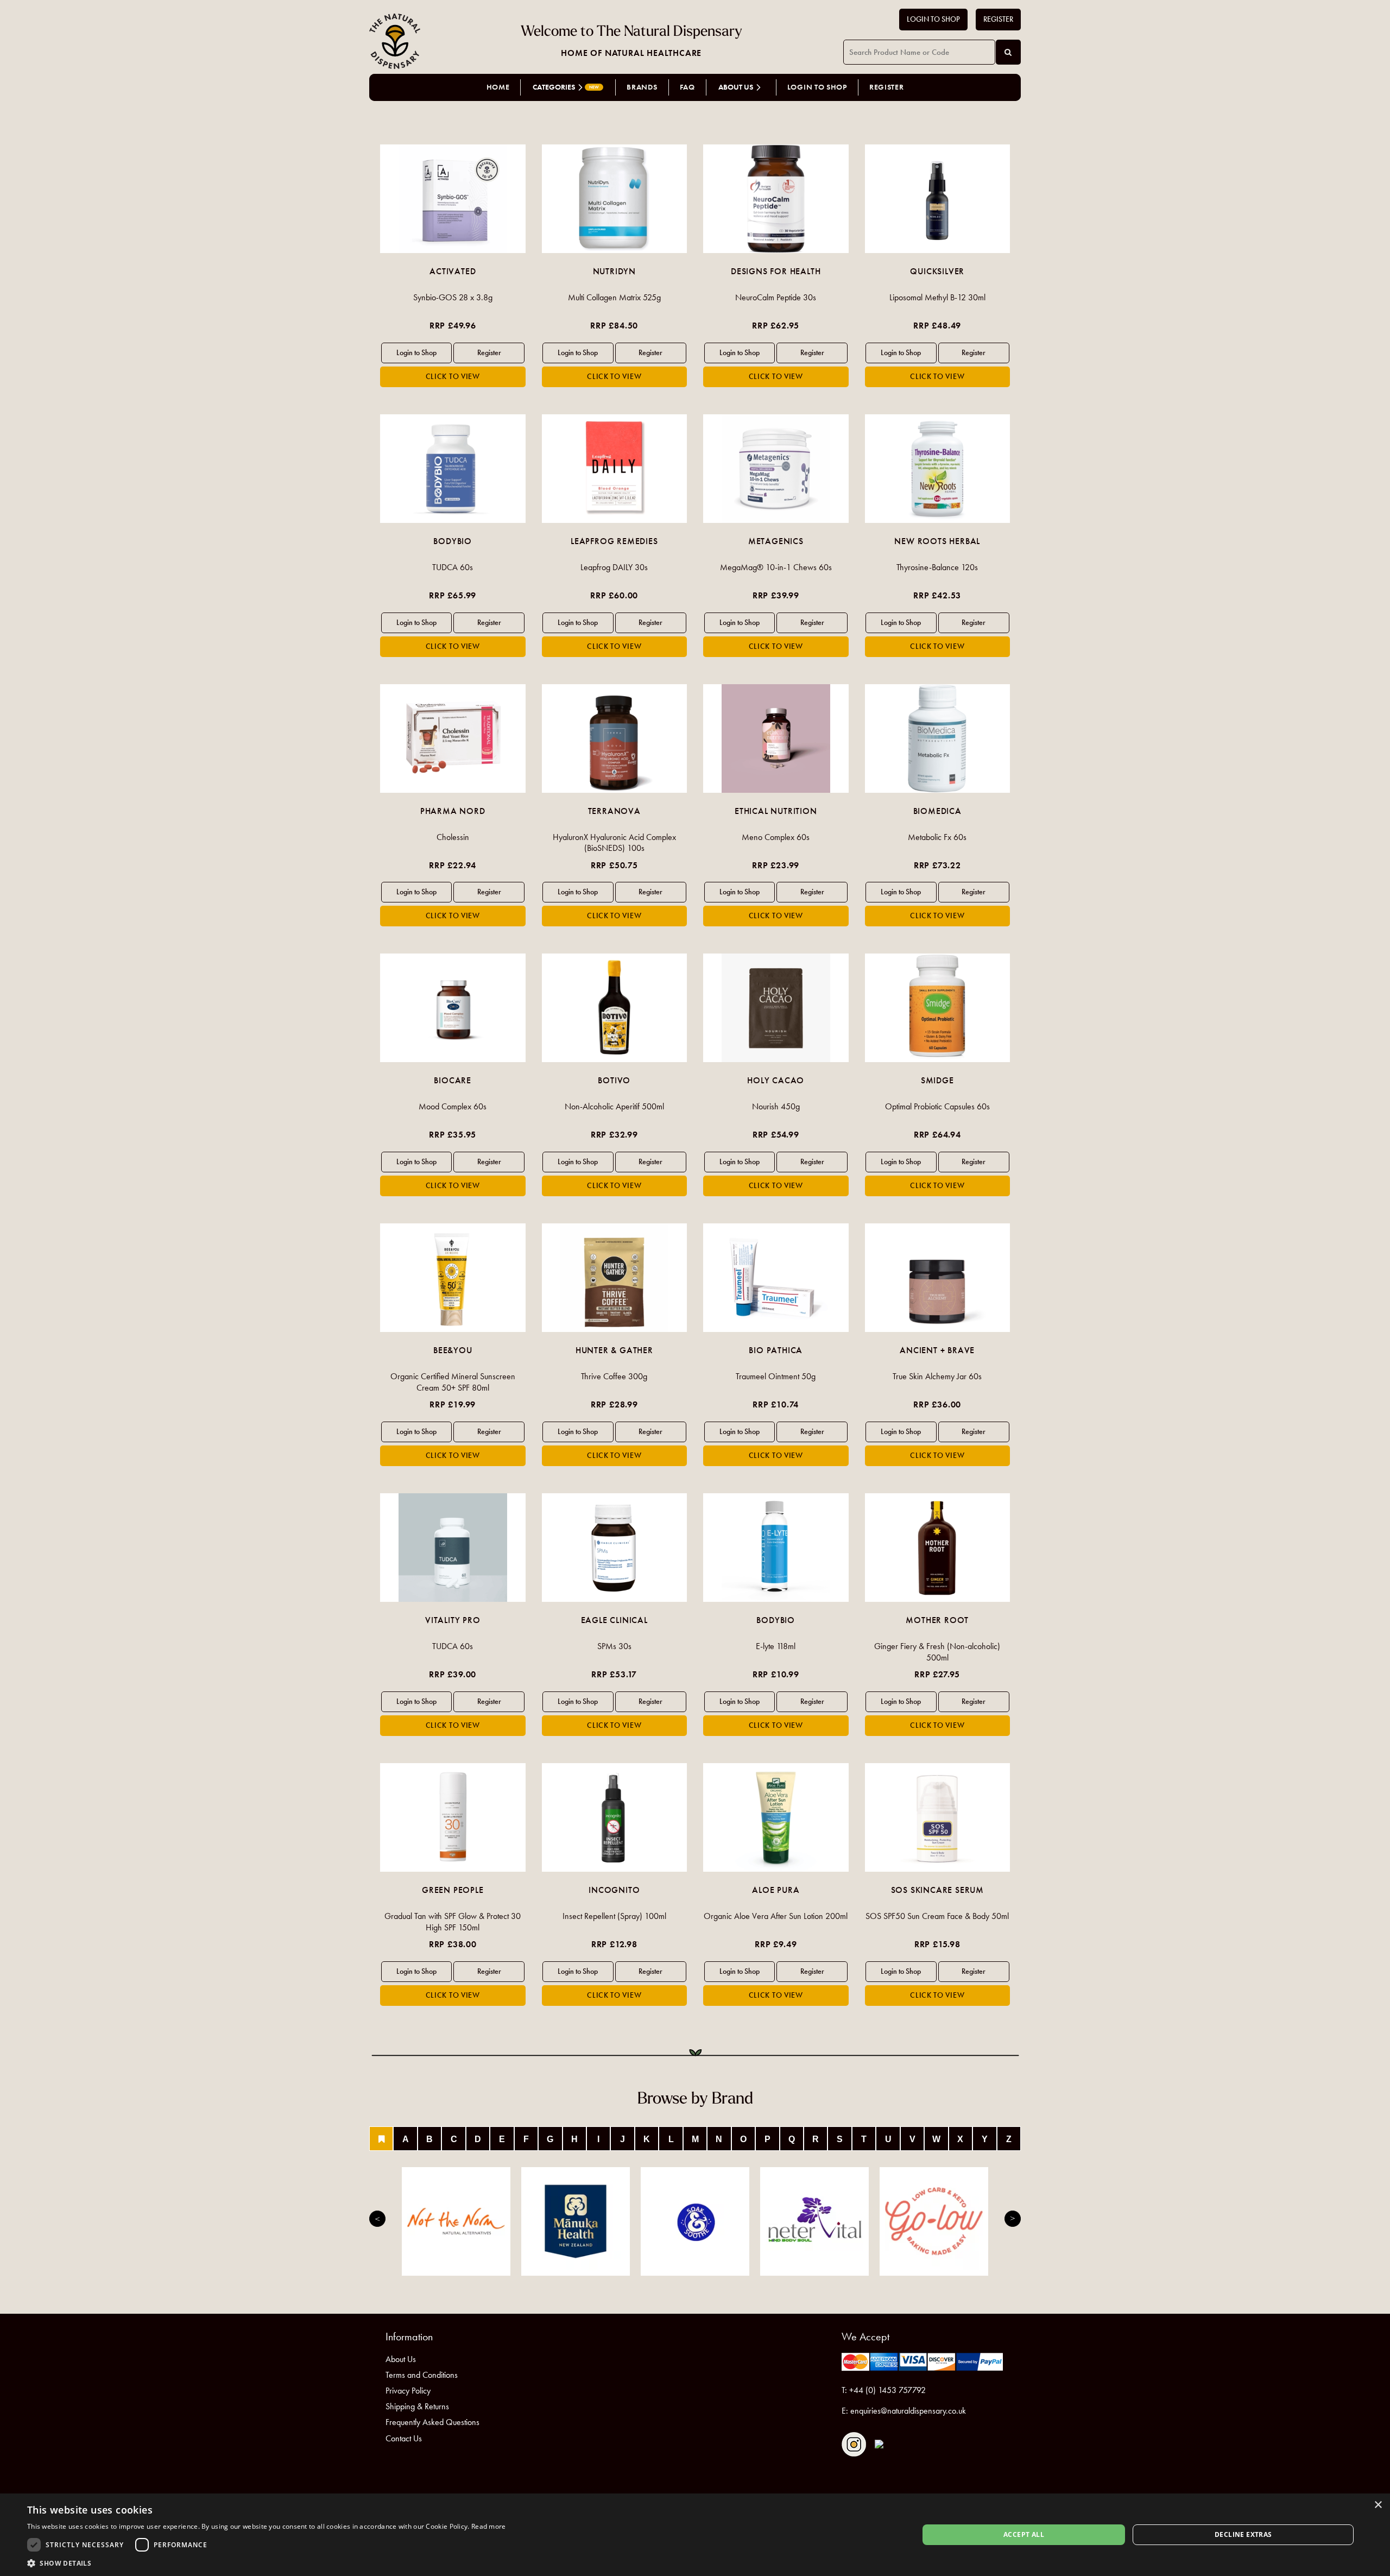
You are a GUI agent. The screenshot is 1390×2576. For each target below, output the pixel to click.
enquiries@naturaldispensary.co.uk (908, 2411)
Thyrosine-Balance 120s (937, 567)
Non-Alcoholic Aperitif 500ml (614, 1106)
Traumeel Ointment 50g (776, 1376)
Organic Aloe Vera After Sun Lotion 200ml (776, 1916)
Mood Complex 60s (453, 1106)
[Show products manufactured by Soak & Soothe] (695, 2221)
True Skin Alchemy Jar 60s (937, 1376)
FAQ (687, 87)
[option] (453, 266)
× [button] (1378, 2505)
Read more (489, 2526)
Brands (642, 87)
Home (498, 87)
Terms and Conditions (422, 2375)
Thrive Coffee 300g (614, 1376)
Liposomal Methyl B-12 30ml (937, 297)
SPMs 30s (614, 1646)
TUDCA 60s (453, 567)
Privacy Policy (408, 2391)
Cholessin (453, 837)
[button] (267, 2563)
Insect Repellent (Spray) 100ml (614, 1916)
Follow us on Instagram (854, 2444)
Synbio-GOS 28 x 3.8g (453, 297)
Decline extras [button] (1243, 2534)
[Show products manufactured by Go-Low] (934, 2221)
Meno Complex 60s (776, 837)
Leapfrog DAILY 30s (614, 567)
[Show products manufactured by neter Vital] (814, 2221)
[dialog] (695, 2535)
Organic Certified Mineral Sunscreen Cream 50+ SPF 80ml (453, 1382)
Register (998, 19)
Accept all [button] (1024, 2534)
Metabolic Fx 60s (937, 837)
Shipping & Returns (417, 2406)
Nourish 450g (776, 1106)
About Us (401, 2359)
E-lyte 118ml (776, 1646)
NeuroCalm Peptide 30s (776, 297)
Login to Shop (933, 19)
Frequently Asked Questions (432, 2422)
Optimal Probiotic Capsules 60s (937, 1106)
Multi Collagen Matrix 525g (614, 297)
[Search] (1008, 52)
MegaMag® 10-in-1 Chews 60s (776, 567)
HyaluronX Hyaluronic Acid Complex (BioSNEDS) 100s (614, 843)
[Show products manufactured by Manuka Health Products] (576, 2221)
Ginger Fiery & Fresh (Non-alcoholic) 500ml (937, 1652)
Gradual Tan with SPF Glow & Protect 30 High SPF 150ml (453, 1922)
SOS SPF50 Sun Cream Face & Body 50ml (937, 1916)
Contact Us (404, 2438)
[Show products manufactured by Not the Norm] (456, 2221)
